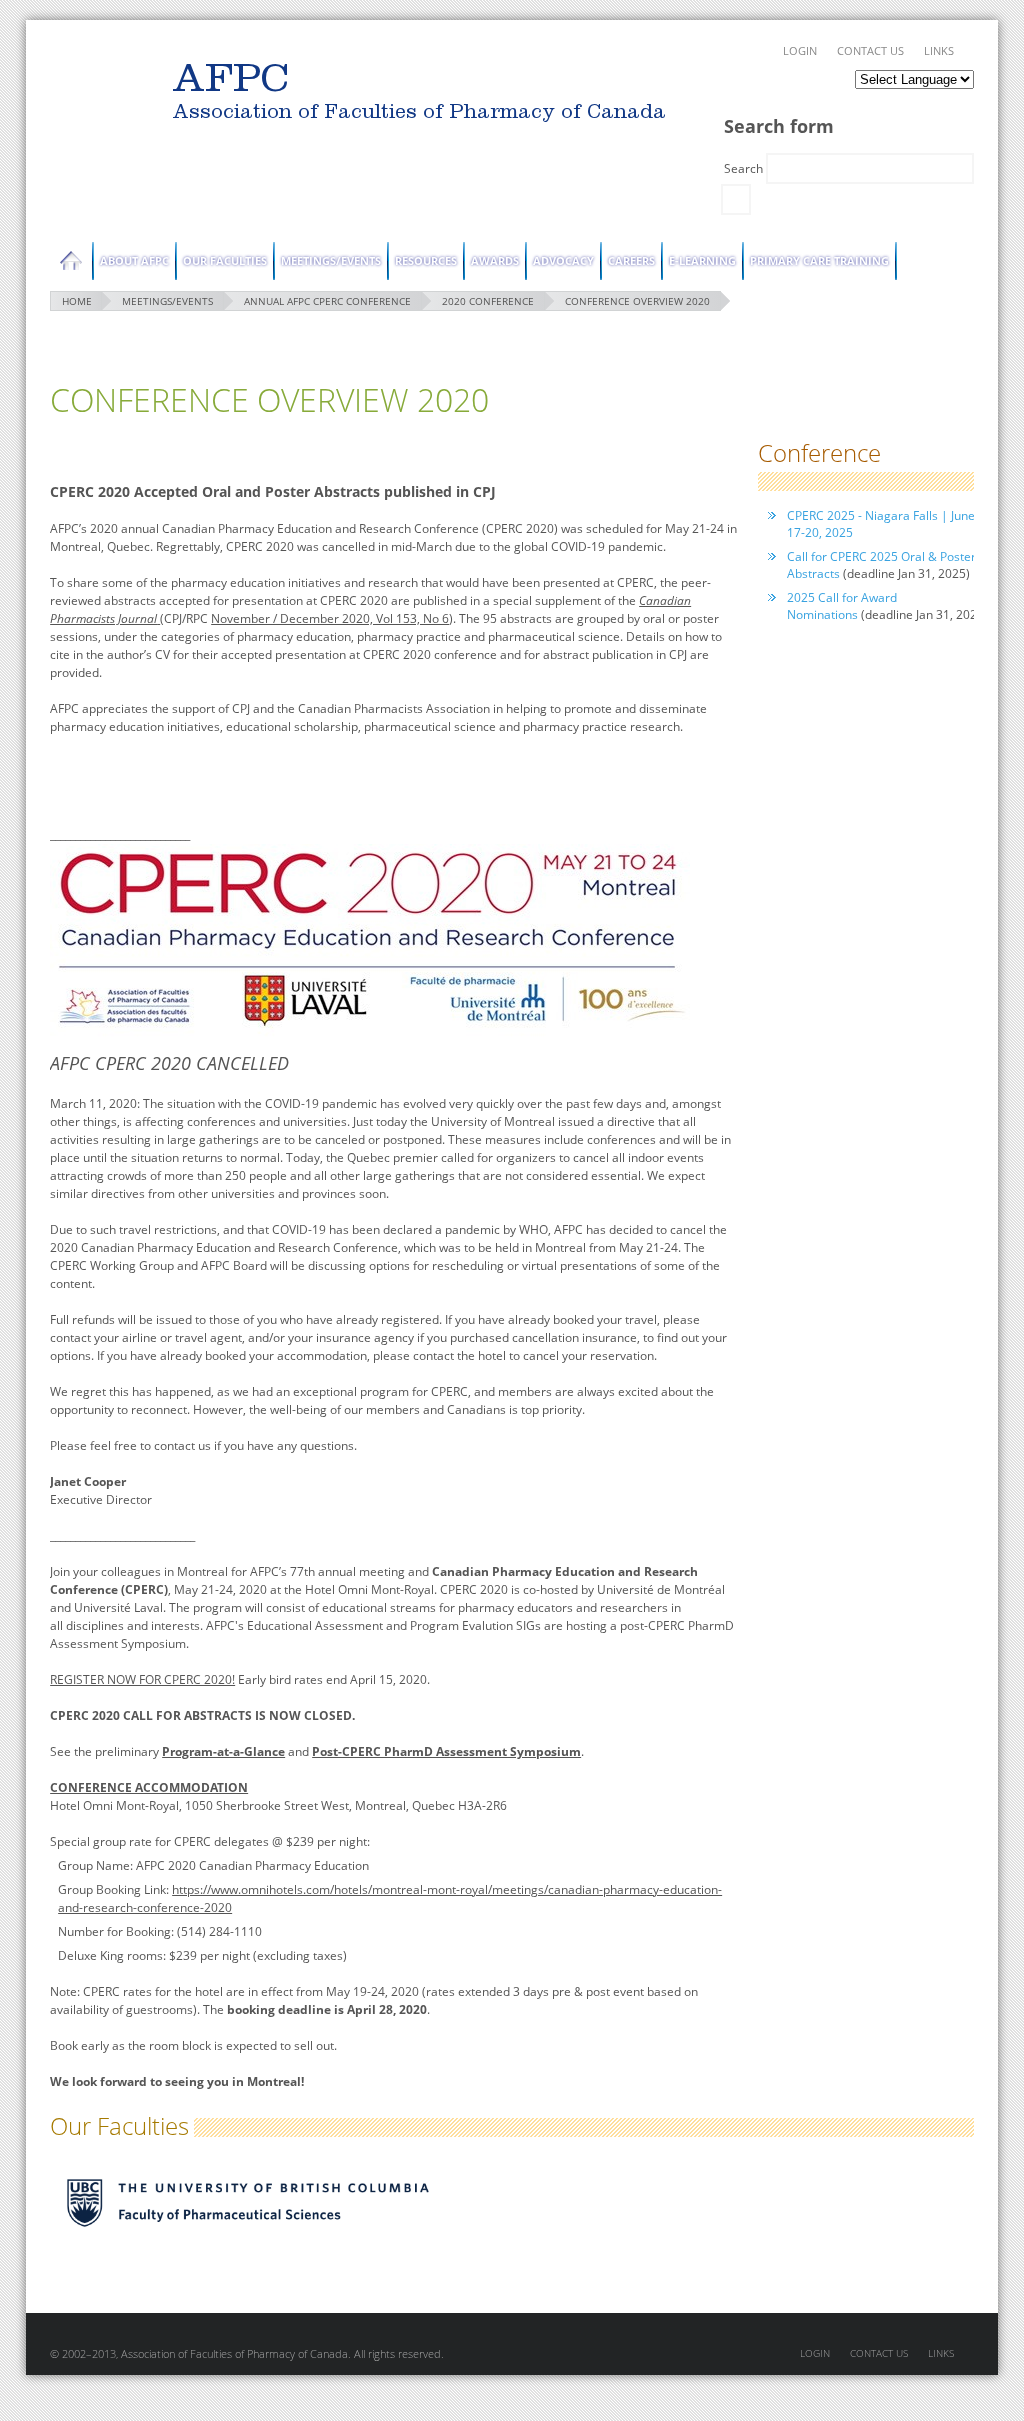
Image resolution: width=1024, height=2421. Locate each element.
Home (71, 261)
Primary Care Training (819, 260)
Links (939, 50)
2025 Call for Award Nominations (842, 606)
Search (745, 168)
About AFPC (134, 260)
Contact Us (870, 50)
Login (800, 50)
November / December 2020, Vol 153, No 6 (330, 618)
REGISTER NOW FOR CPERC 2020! (142, 1679)
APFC (97, 95)
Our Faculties (225, 260)
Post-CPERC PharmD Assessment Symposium (446, 1751)
